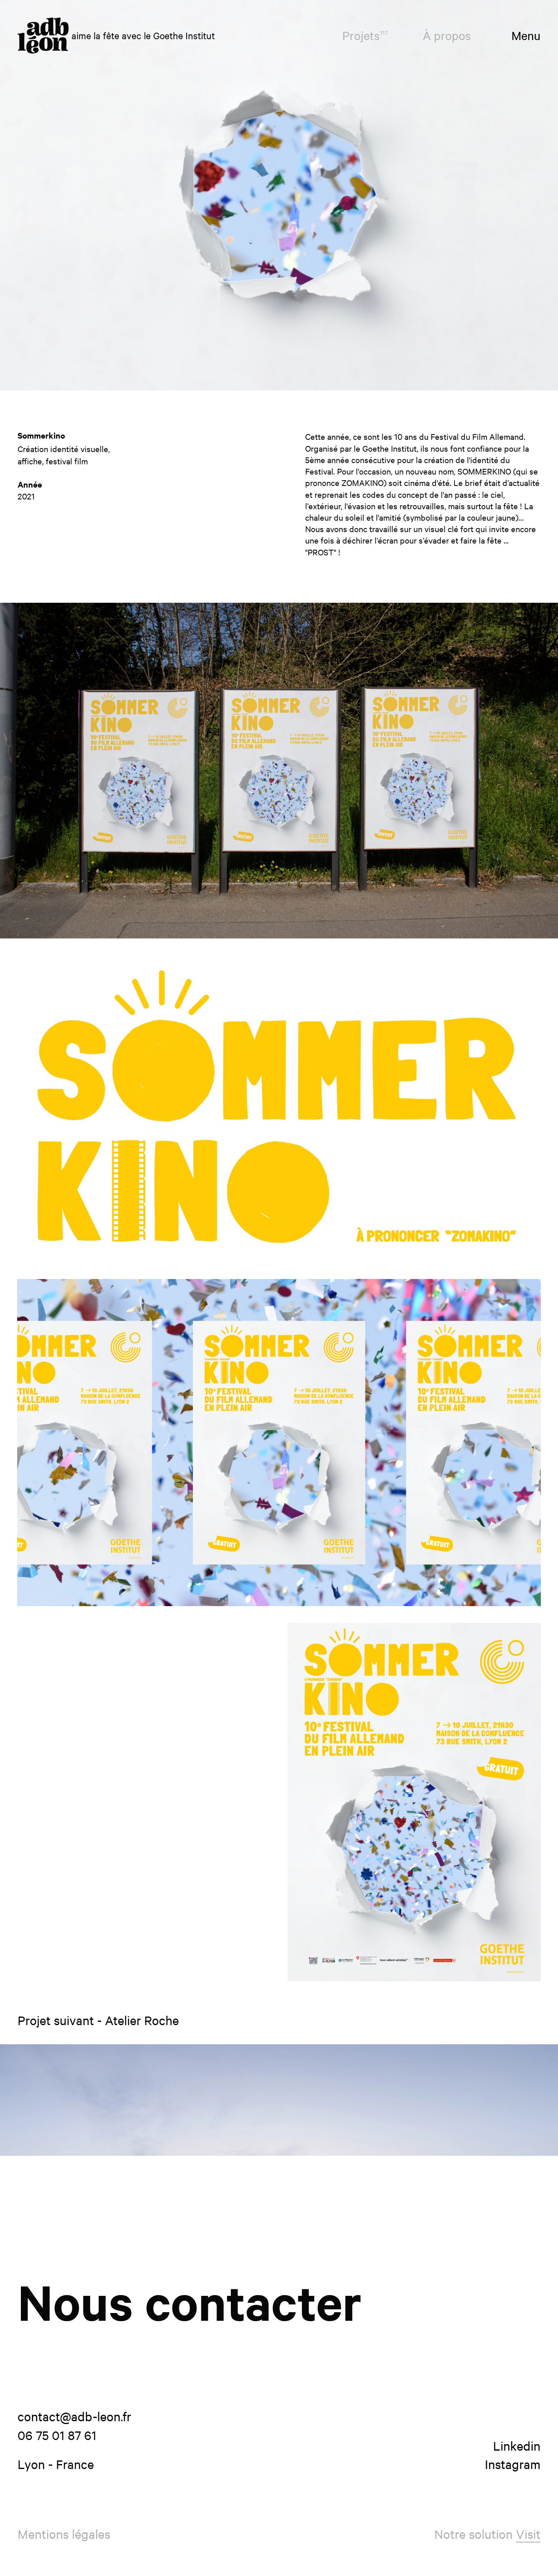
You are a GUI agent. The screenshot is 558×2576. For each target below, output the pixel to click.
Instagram (513, 2464)
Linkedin (517, 2446)
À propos (447, 35)
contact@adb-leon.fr (74, 2416)
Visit (528, 2534)
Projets (365, 35)
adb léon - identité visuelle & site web (43, 36)
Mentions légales (64, 2534)
